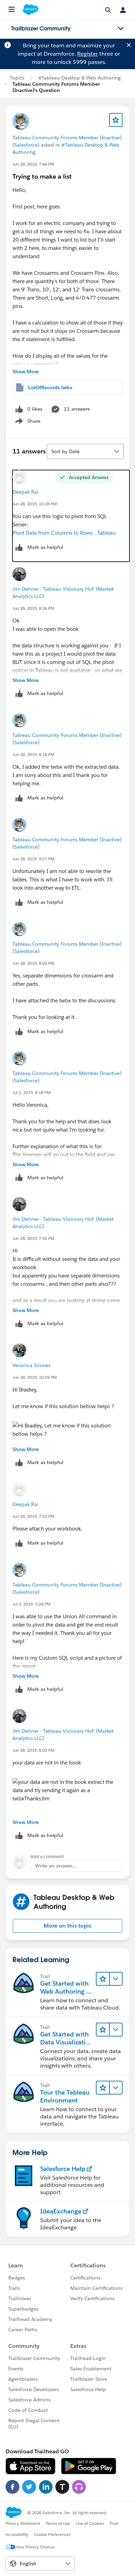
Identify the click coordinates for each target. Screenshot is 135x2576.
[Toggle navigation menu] (121, 29)
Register (88, 54)
